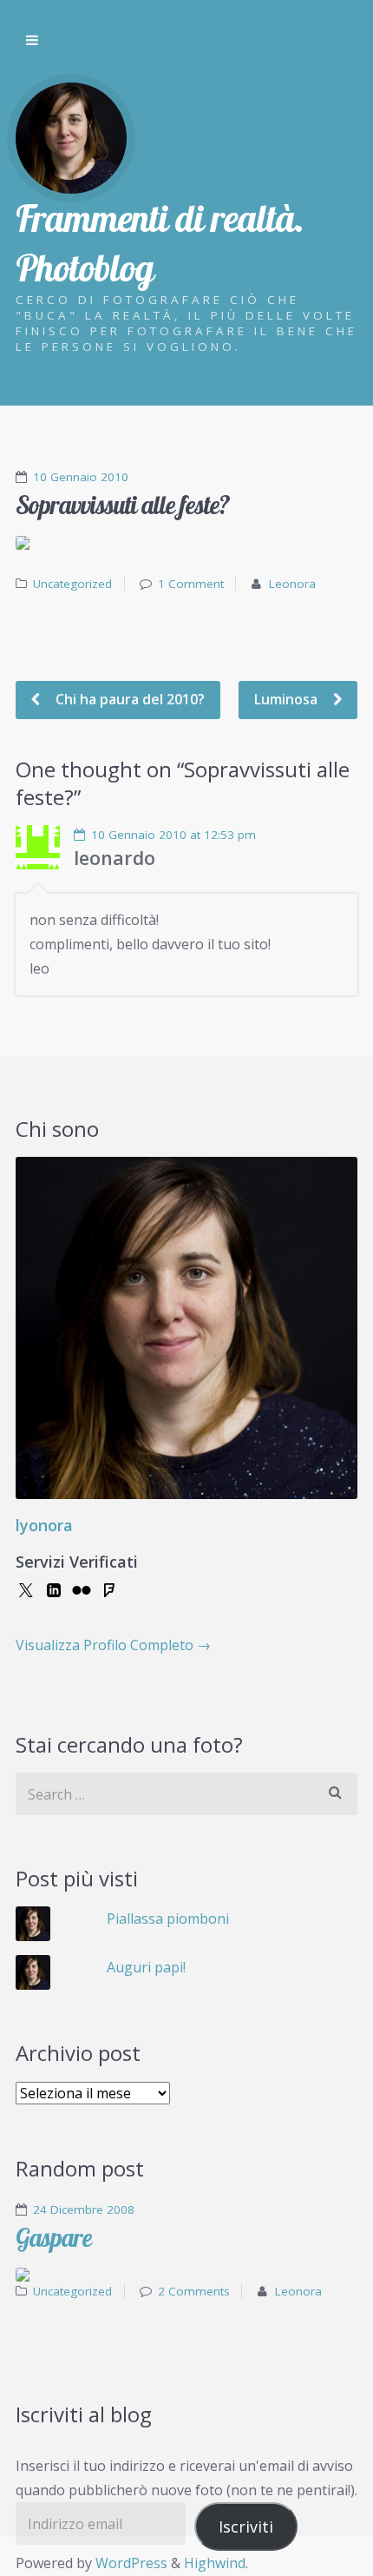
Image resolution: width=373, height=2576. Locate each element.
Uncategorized (72, 584)
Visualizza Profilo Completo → (113, 1645)
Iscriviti (246, 2526)
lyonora (44, 1525)
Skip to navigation (32, 41)
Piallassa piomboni (168, 1919)
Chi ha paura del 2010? (128, 699)
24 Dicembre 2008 (84, 2209)
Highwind (215, 2563)
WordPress (131, 2563)
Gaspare (54, 2238)
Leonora (292, 584)
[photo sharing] (186, 543)
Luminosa (288, 699)
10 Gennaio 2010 (81, 477)
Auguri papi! (146, 1967)
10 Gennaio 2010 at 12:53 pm (173, 835)
